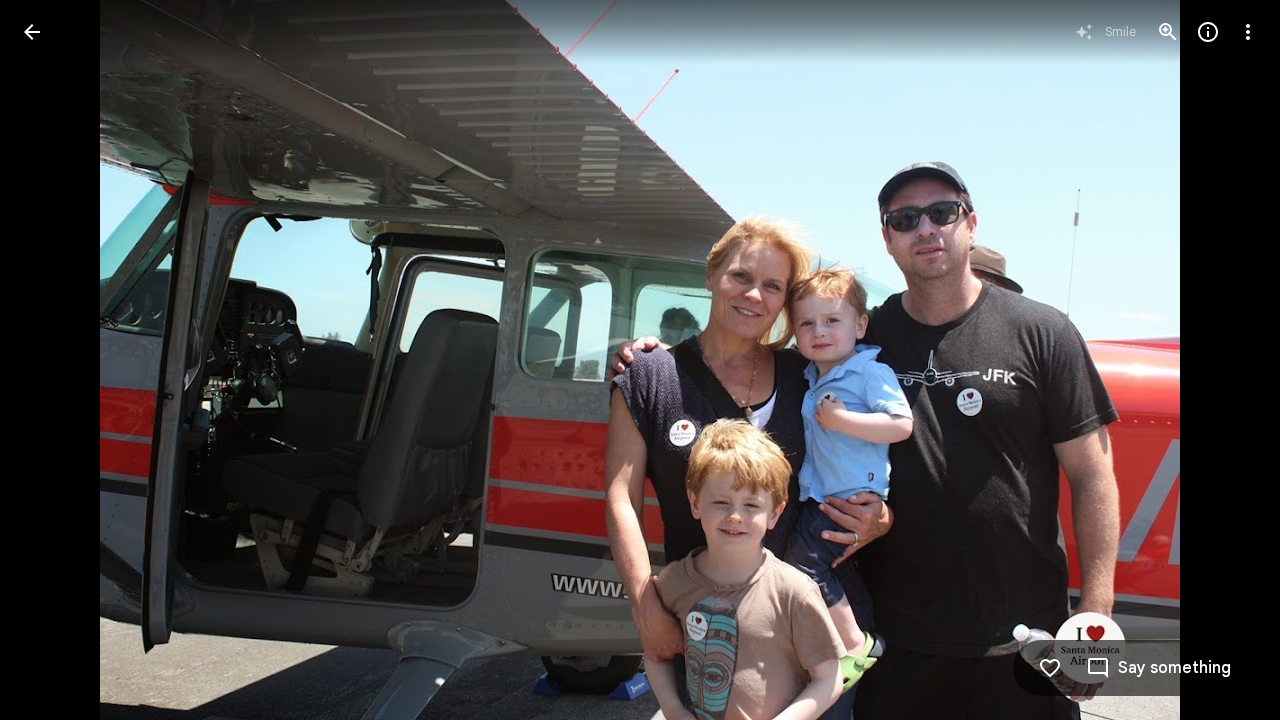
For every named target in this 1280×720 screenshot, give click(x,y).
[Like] (1050, 668)
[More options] (1248, 32)
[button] (56, 360)
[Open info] (1208, 32)
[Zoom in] (1168, 32)
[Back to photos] (32, 32)
